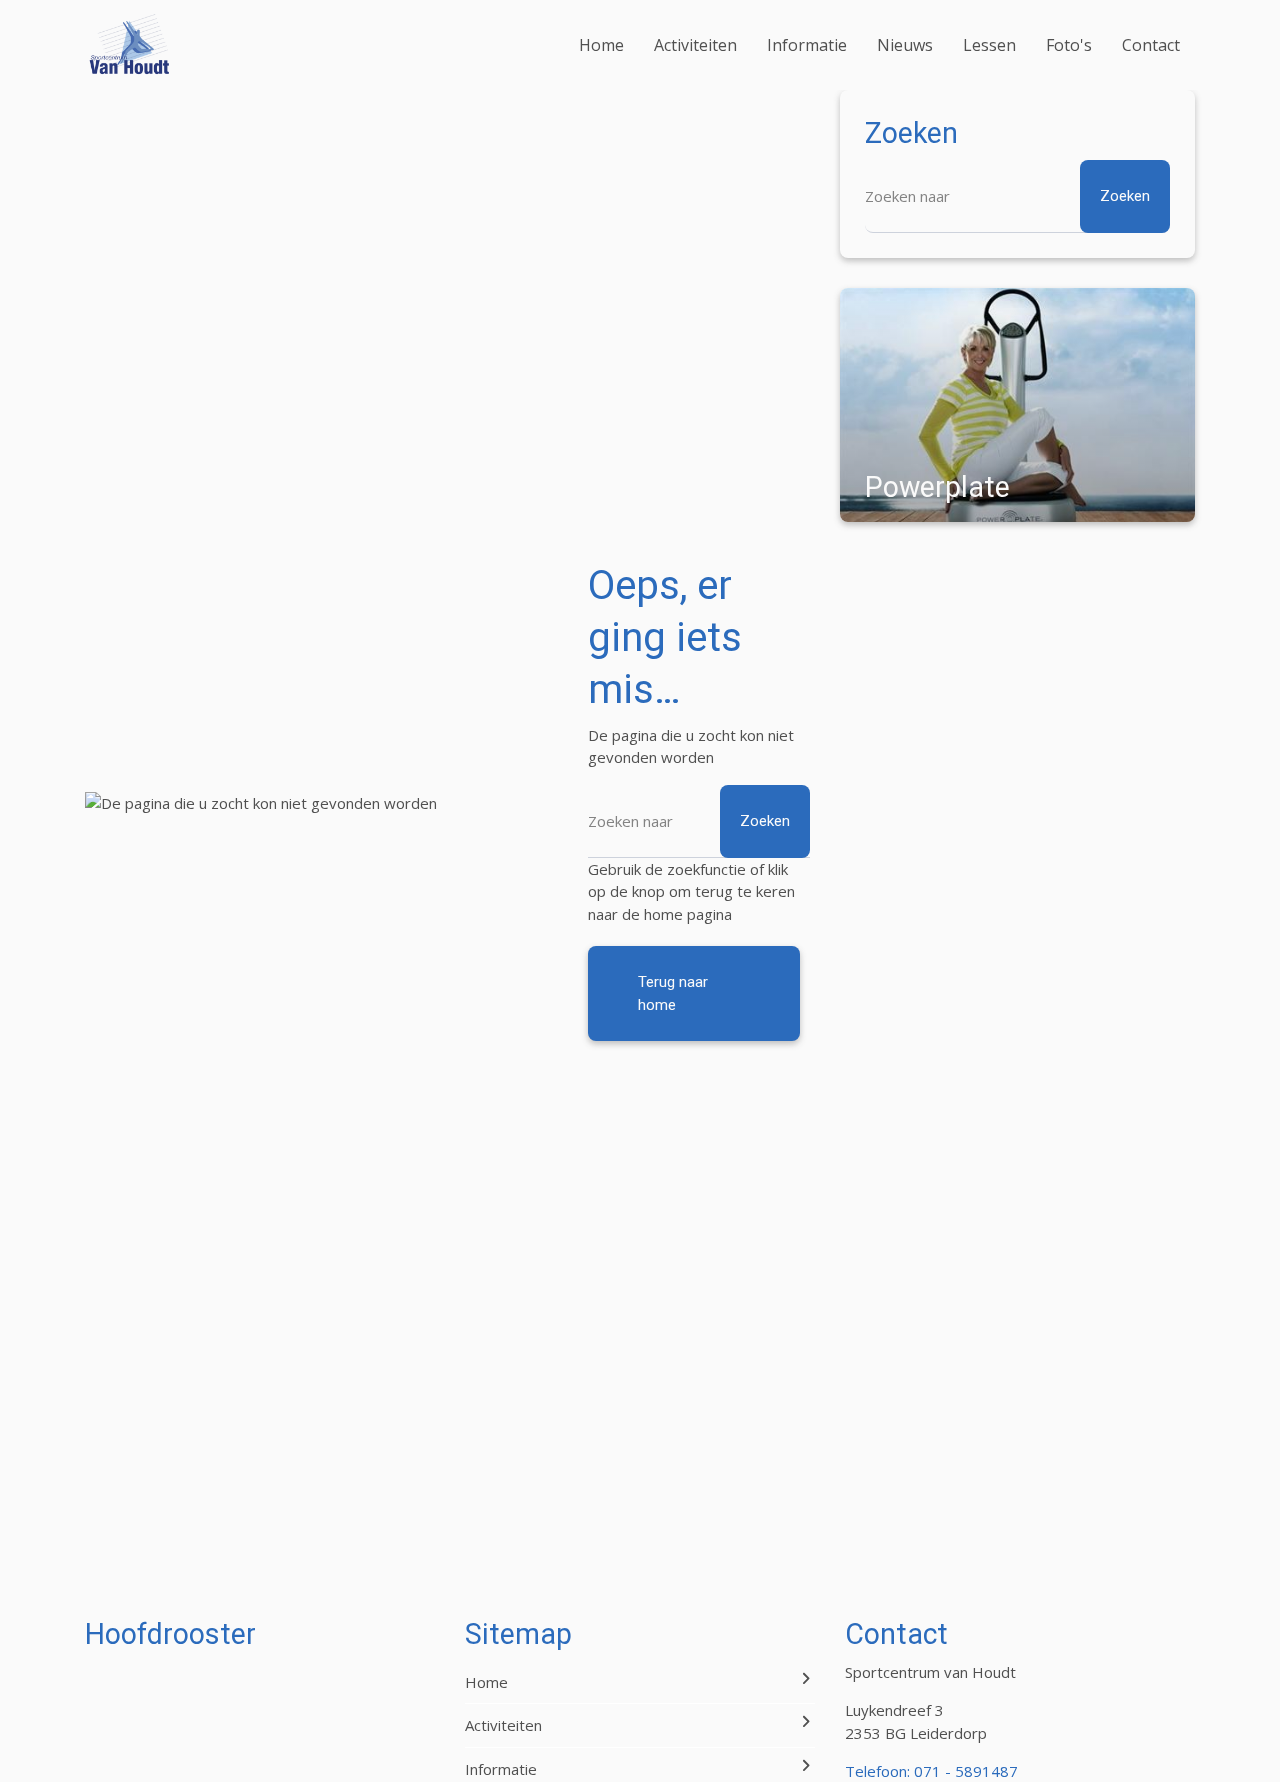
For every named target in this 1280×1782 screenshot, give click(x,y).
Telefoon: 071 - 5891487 (931, 1771)
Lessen (989, 45)
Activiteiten (695, 45)
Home (601, 45)
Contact (1151, 45)
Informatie (807, 45)
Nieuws (905, 45)
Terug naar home (673, 993)
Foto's (1069, 45)
